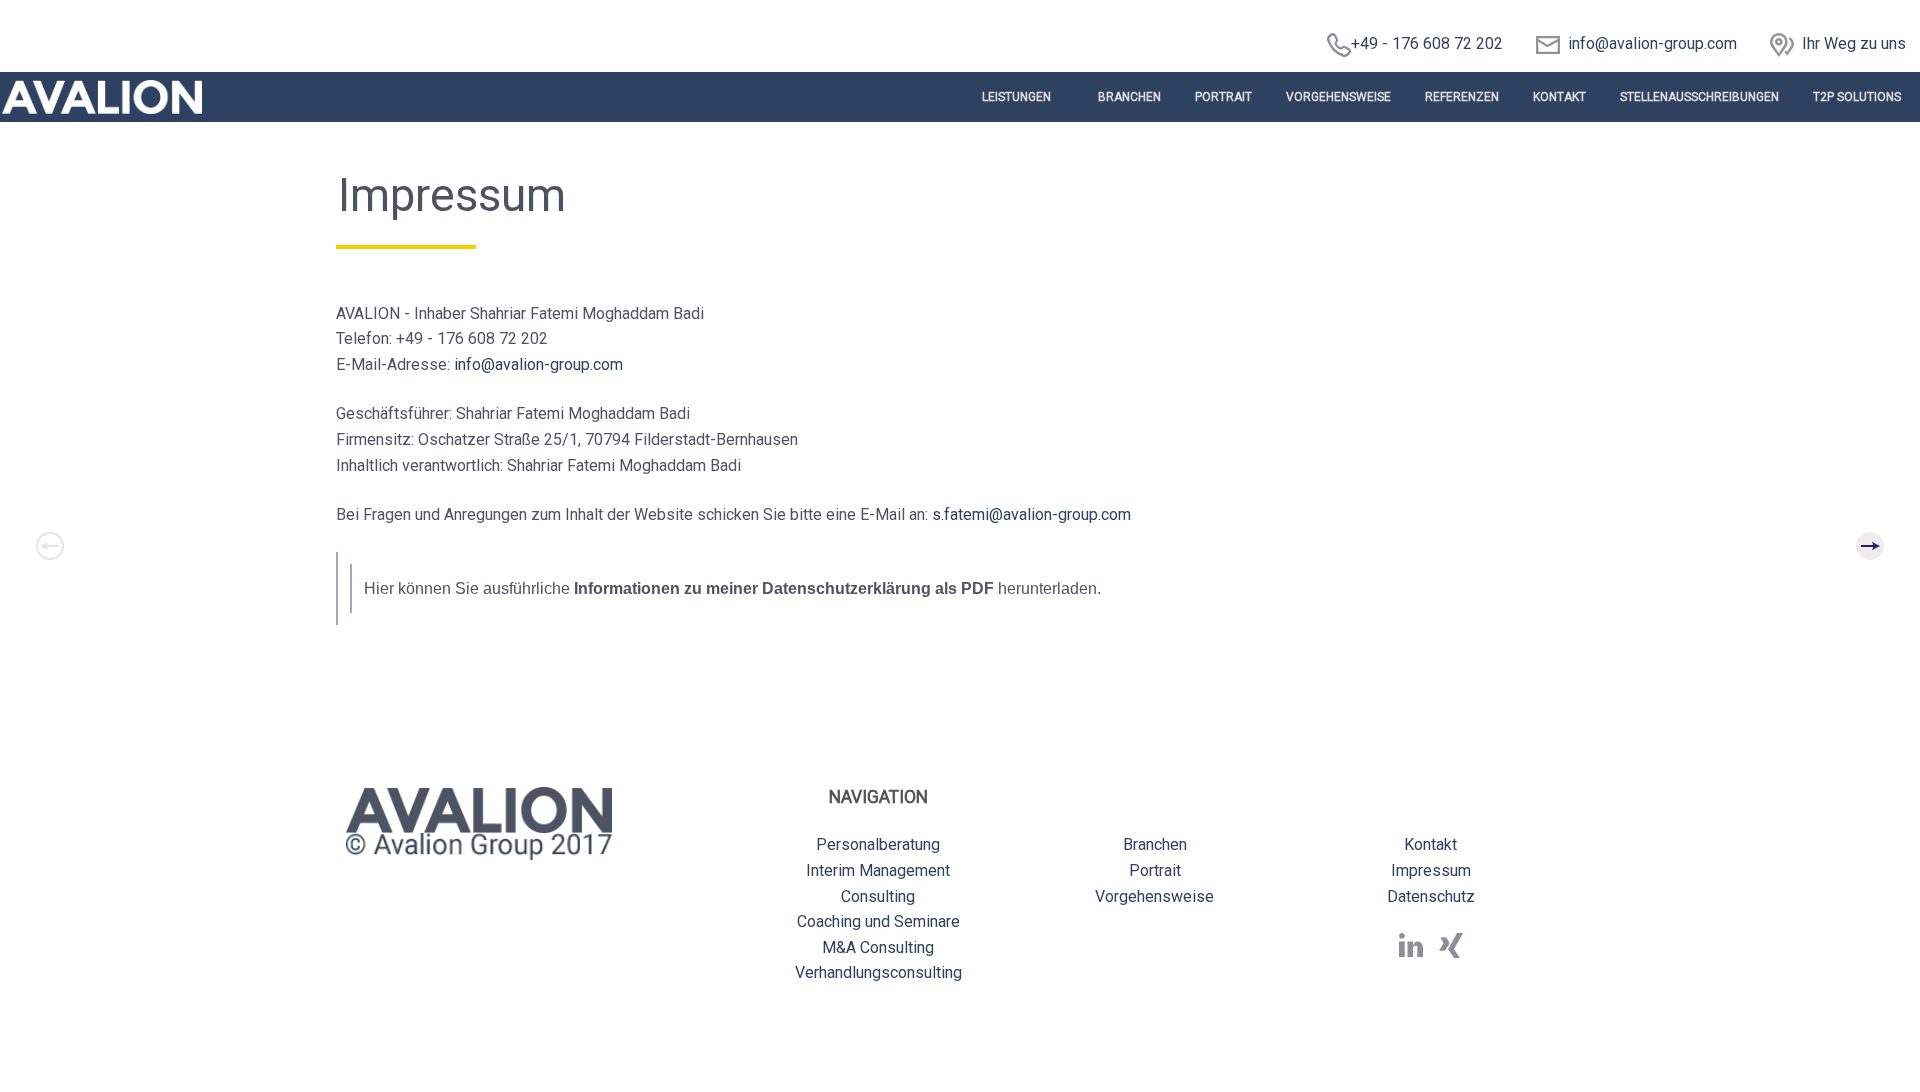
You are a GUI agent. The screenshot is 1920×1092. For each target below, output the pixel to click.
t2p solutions (1857, 97)
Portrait (1223, 97)
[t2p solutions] (1870, 546)
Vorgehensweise (1338, 97)
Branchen (1129, 97)
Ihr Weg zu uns (1854, 43)
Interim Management (878, 870)
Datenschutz (1431, 896)
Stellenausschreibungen (1699, 97)
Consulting (878, 896)
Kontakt (1559, 97)
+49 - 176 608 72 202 (1427, 43)
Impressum (1431, 870)
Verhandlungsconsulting (878, 972)
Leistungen (1016, 97)
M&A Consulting (878, 947)
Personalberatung (878, 844)
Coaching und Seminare (878, 921)
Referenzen (1462, 97)
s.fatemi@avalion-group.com (1031, 514)
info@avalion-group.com (1648, 43)
